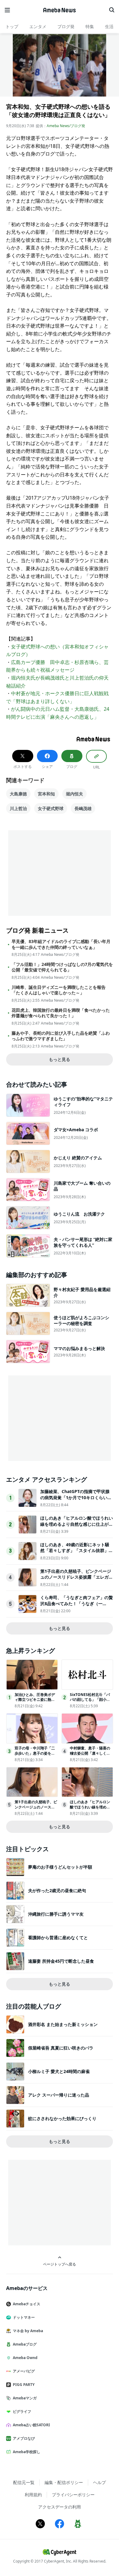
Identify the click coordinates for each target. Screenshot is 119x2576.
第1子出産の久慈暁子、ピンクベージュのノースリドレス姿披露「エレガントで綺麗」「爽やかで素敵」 (77, 1577)
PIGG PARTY (24, 2385)
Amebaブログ (25, 2344)
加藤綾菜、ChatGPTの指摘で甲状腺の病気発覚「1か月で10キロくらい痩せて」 (76, 1497)
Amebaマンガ (25, 2398)
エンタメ (38, 26)
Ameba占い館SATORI (31, 2425)
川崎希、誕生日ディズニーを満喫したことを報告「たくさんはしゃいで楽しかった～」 (59, 990)
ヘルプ (99, 2482)
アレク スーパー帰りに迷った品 (59, 2095)
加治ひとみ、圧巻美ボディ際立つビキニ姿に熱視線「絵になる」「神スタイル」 (35, 1702)
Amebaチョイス (27, 2304)
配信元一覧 (24, 2482)
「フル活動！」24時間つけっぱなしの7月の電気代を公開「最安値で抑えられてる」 (62, 967)
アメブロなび (24, 2438)
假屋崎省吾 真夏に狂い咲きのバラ (61, 2048)
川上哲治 (18, 808)
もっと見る (60, 1059)
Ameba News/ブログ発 (66, 126)
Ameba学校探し (27, 2452)
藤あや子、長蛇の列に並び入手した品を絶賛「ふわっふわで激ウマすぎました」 (61, 1036)
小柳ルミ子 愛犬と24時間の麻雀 (59, 2071)
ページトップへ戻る (60, 2264)
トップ (12, 26)
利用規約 (33, 2495)
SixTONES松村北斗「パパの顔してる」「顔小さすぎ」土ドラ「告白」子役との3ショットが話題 (90, 1702)
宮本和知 (46, 794)
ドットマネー (24, 2317)
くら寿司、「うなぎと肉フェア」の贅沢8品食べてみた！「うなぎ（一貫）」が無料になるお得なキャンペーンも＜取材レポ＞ (77, 1606)
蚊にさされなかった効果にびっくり (62, 2118)
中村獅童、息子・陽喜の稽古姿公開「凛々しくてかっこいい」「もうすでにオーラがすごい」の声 (90, 1756)
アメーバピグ (24, 2371)
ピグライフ (22, 2411)
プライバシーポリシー (73, 2495)
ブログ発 (66, 26)
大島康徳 (18, 794)
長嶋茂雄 (83, 808)
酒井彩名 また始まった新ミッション (63, 2024)
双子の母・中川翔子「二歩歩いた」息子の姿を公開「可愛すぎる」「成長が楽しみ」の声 (35, 1756)
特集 (90, 26)
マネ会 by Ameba (28, 2331)
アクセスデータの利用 (60, 2507)
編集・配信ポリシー (64, 2482)
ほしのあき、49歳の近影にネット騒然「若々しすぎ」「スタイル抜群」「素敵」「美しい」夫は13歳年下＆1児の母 (76, 1554)
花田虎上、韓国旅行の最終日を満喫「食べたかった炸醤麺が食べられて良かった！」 (61, 1013)
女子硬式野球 (51, 808)
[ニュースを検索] (112, 10)
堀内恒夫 (74, 794)
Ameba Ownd (25, 2358)
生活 (109, 26)
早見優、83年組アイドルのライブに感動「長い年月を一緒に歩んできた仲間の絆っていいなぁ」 (61, 944)
